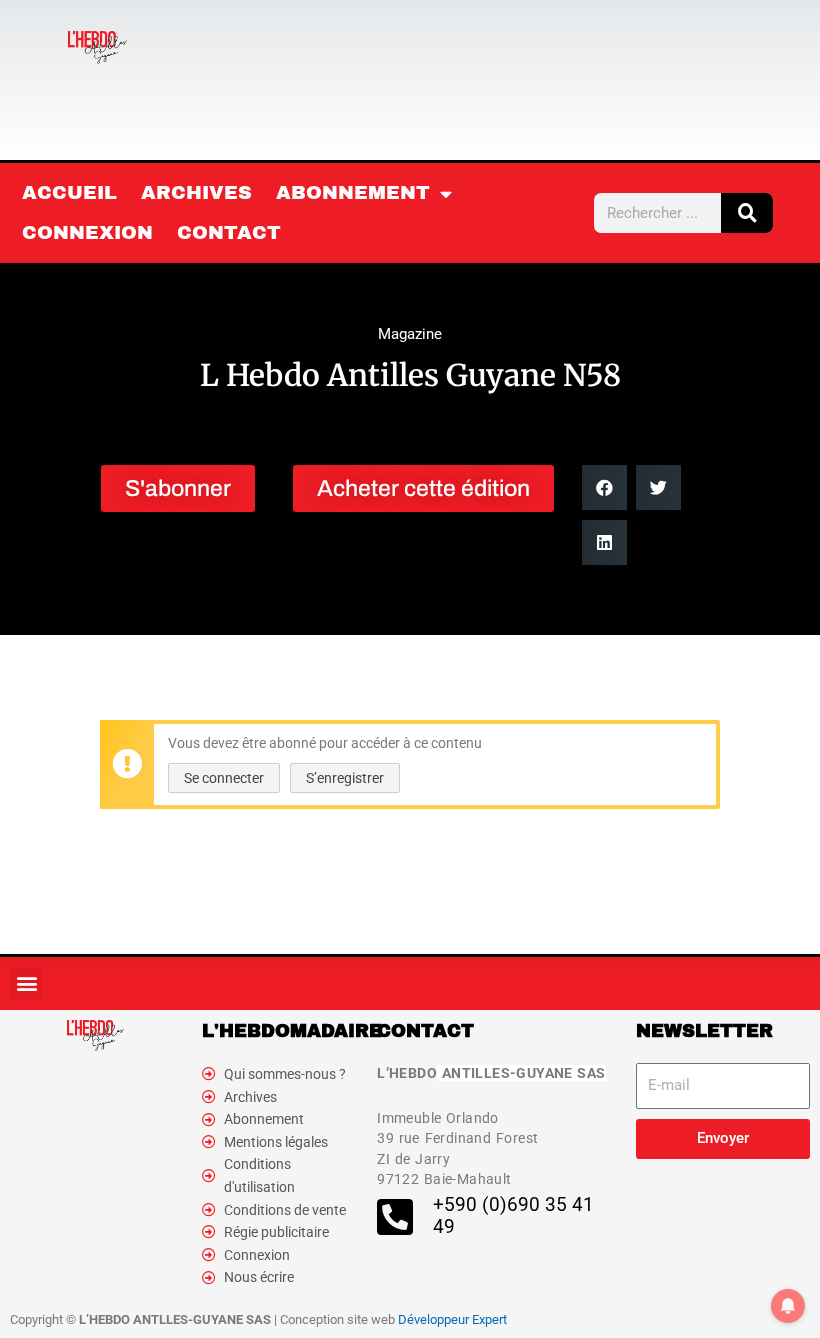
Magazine (410, 334)
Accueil (69, 192)
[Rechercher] (747, 213)
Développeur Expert (452, 1319)
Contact (229, 232)
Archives (196, 192)
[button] (604, 487)
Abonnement (353, 192)
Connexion (87, 232)
